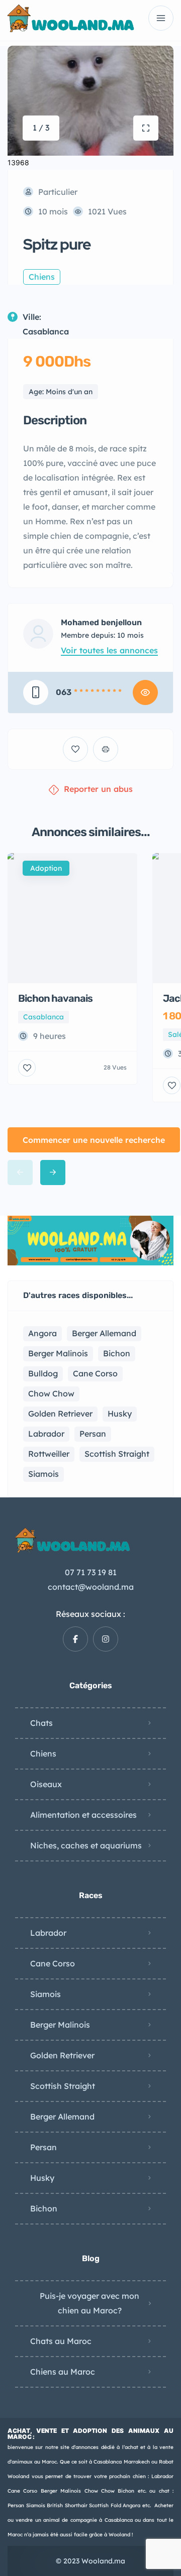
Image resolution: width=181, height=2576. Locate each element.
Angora (42, 1333)
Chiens (43, 1753)
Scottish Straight (117, 1454)
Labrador (46, 1434)
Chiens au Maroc (63, 2372)
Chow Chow (51, 1393)
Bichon (117, 1353)
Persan (93, 1434)
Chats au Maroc (61, 2341)
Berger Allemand (104, 1333)
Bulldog (43, 1373)
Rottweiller (49, 1454)
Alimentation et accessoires (83, 1815)
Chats (41, 1723)
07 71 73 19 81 (91, 1572)
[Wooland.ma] (72, 18)
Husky (120, 1414)
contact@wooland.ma (91, 1587)
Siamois (43, 1474)
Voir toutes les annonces (109, 650)
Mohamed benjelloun (101, 623)
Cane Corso (95, 1373)
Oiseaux (46, 1784)
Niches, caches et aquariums (86, 1845)
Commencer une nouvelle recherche (94, 1140)
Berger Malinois (58, 1353)
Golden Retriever (60, 1414)
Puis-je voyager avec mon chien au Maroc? (89, 2303)
